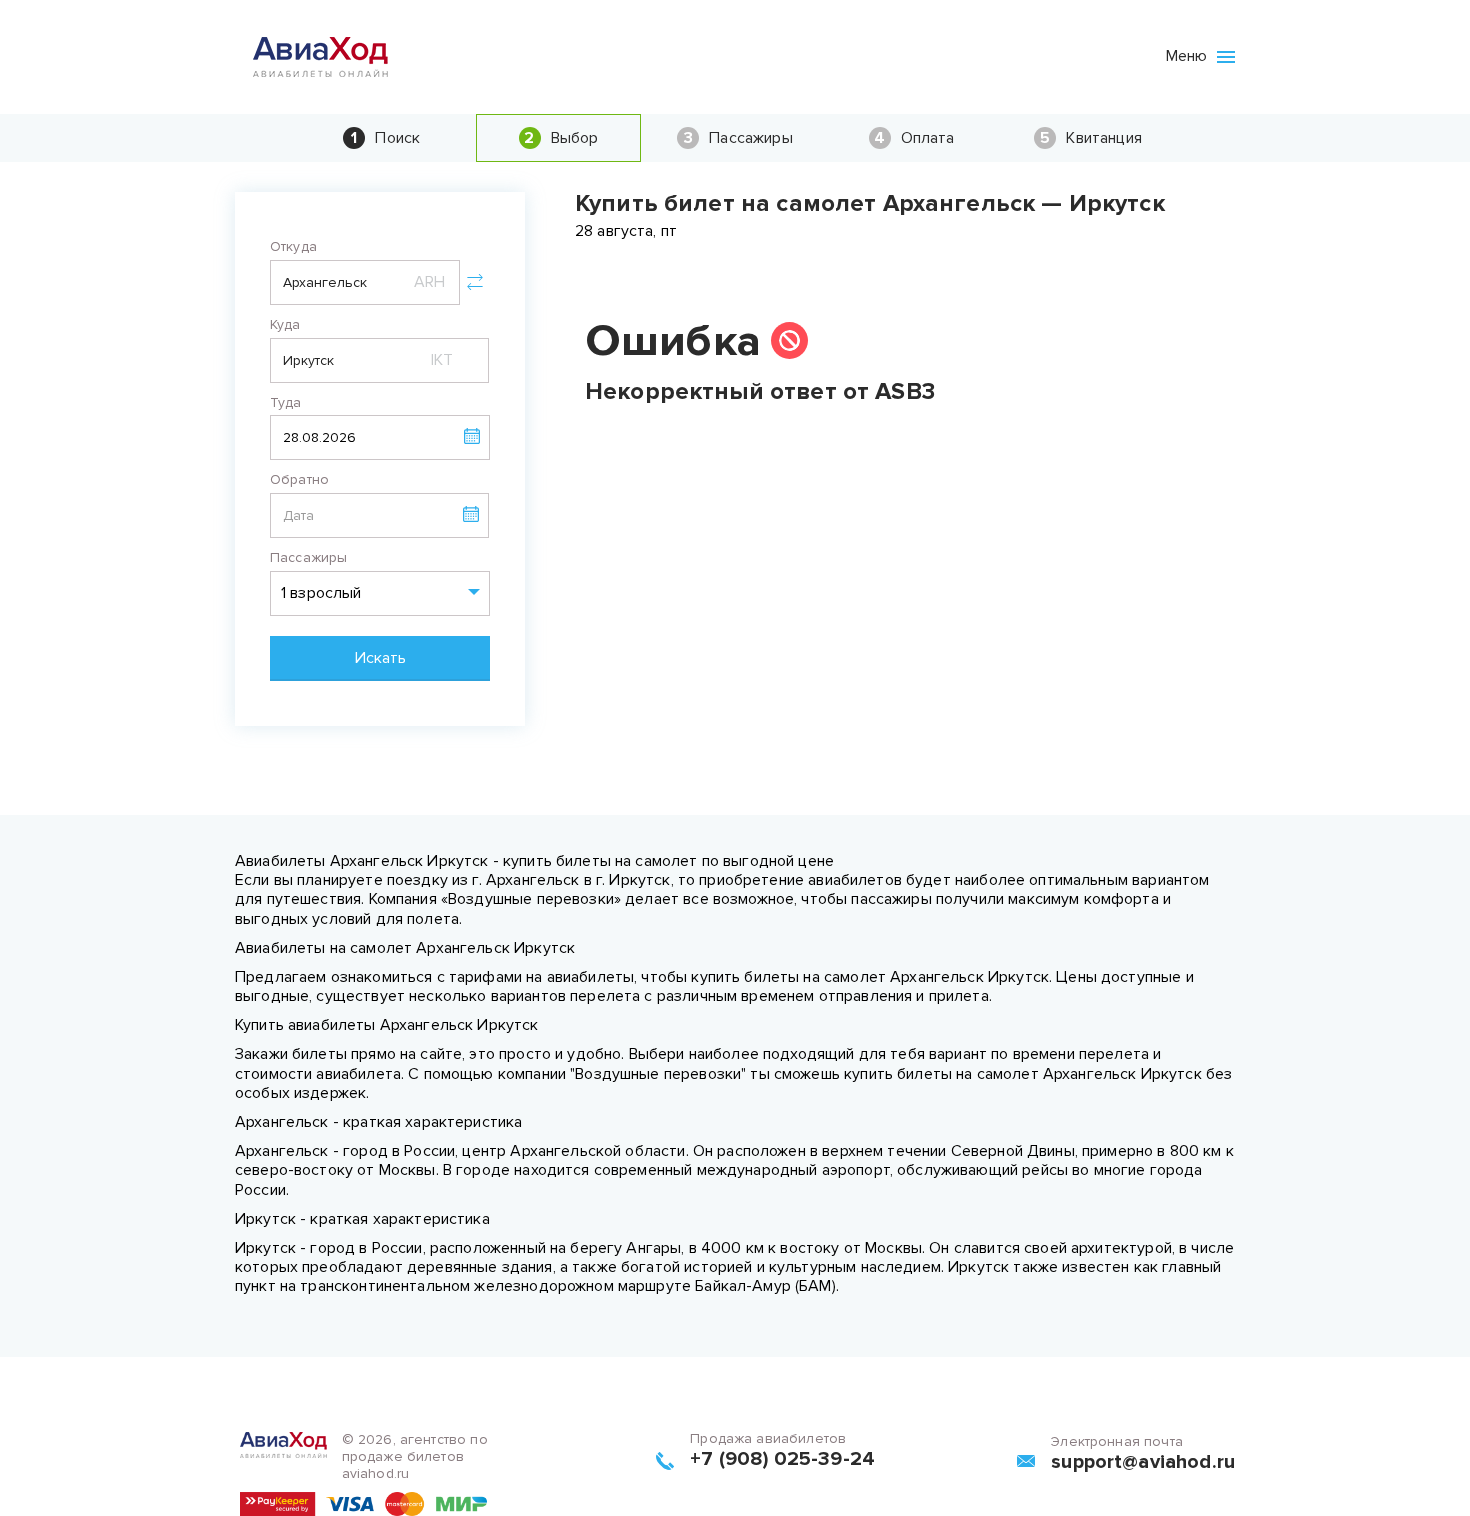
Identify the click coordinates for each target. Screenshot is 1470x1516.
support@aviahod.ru (1143, 1462)
